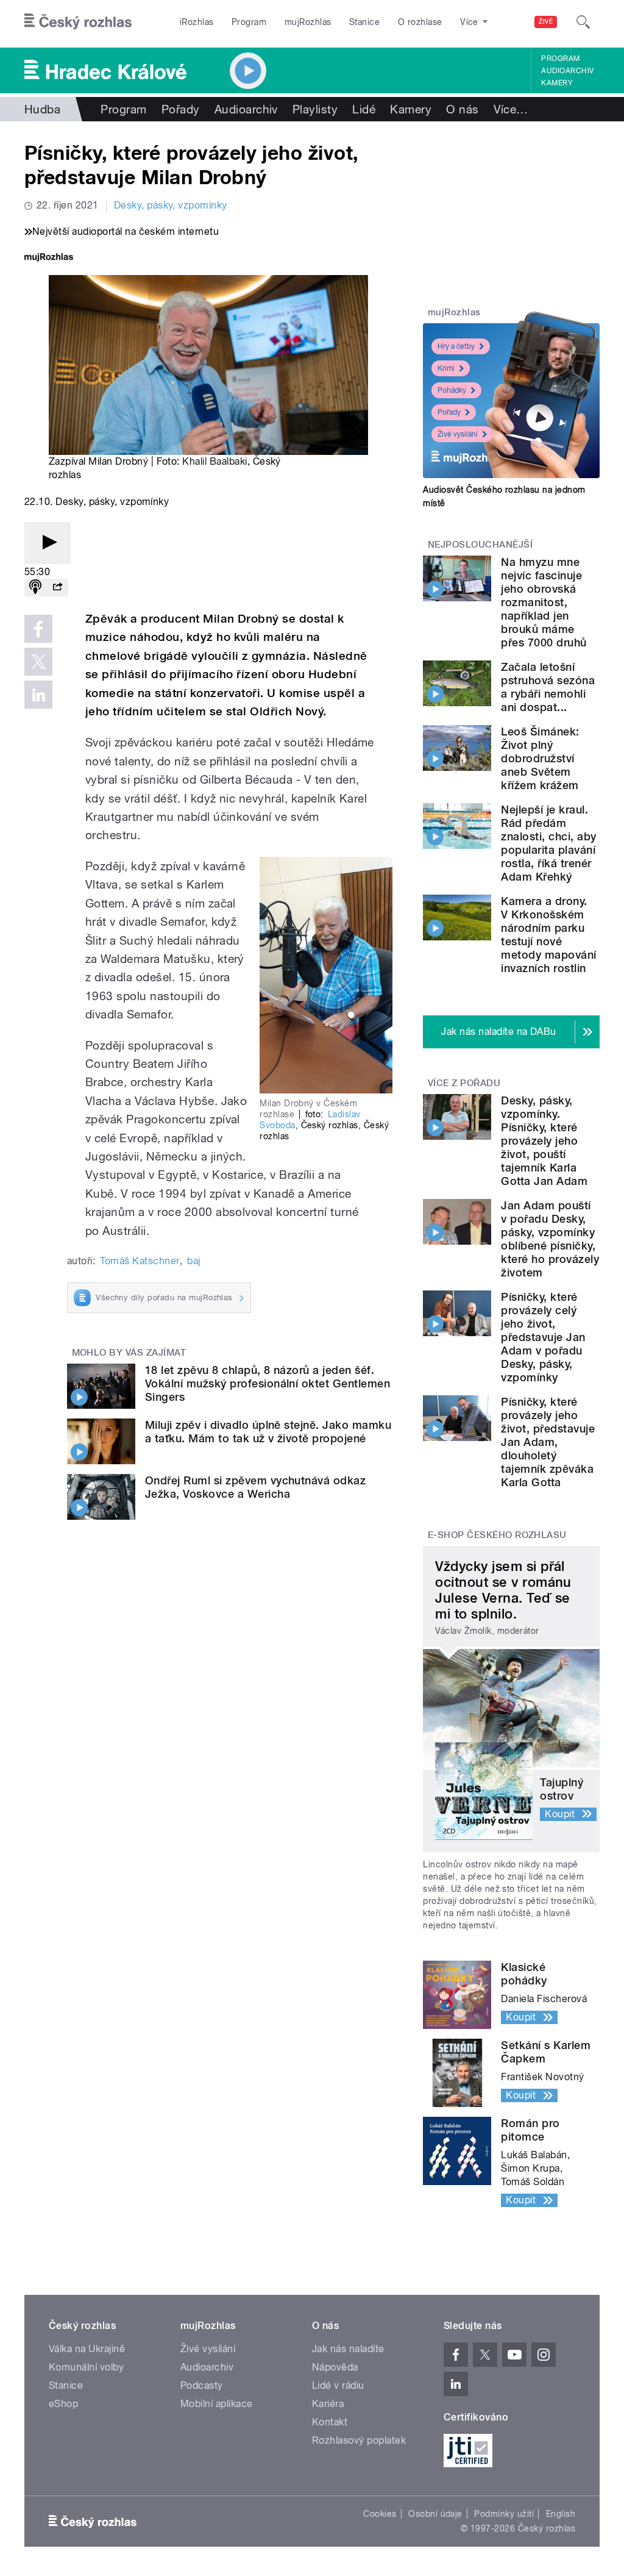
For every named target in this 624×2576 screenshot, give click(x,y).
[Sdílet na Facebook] (38, 629)
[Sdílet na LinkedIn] (38, 695)
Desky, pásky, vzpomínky (171, 205)
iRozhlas (197, 22)
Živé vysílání (458, 434)
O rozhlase (420, 22)
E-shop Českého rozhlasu (497, 1535)
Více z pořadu (464, 1083)
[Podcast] (35, 588)
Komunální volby (86, 2367)
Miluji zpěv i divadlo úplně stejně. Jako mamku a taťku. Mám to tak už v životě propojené (268, 1432)
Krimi (446, 368)
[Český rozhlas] (78, 22)
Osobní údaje (435, 2514)
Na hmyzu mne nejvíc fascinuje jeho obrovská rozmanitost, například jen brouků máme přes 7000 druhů (544, 602)
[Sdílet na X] (38, 662)
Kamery (557, 83)
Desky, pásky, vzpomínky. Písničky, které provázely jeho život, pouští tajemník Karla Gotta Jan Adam (544, 1141)
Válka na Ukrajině (87, 2349)
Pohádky (452, 390)
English (561, 2514)
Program (249, 22)
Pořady (181, 109)
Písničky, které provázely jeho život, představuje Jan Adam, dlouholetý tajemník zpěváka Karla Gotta (548, 1442)
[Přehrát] (48, 543)
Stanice (364, 22)
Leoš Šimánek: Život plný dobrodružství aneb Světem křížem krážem (540, 758)
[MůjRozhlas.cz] (49, 258)
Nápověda (335, 2367)
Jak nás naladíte (348, 2349)
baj (193, 1261)
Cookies (380, 2514)
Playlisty (315, 109)
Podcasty (202, 2385)
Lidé (364, 109)
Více (511, 109)
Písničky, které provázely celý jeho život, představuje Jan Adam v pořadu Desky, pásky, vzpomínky (543, 1337)
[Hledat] (583, 22)
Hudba (42, 109)
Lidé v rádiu (338, 2385)
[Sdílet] (57, 588)
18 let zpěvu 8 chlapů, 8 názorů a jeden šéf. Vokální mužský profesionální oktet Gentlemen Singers (268, 1383)
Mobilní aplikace (217, 2404)
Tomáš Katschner (140, 1261)
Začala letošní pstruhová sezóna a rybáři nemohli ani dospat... (548, 687)
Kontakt (330, 2422)
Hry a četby (456, 346)
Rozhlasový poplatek (359, 2440)
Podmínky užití (504, 2514)
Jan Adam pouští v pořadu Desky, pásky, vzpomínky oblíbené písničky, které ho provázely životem (550, 1239)
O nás (462, 109)
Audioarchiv (567, 71)
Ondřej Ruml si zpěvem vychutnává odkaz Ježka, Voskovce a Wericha (255, 1487)
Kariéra (328, 2404)
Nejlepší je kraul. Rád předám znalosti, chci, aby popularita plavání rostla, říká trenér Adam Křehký (548, 843)
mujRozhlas (308, 22)
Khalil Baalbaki (214, 461)
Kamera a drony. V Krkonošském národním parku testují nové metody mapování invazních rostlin (548, 935)
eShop (63, 2404)
